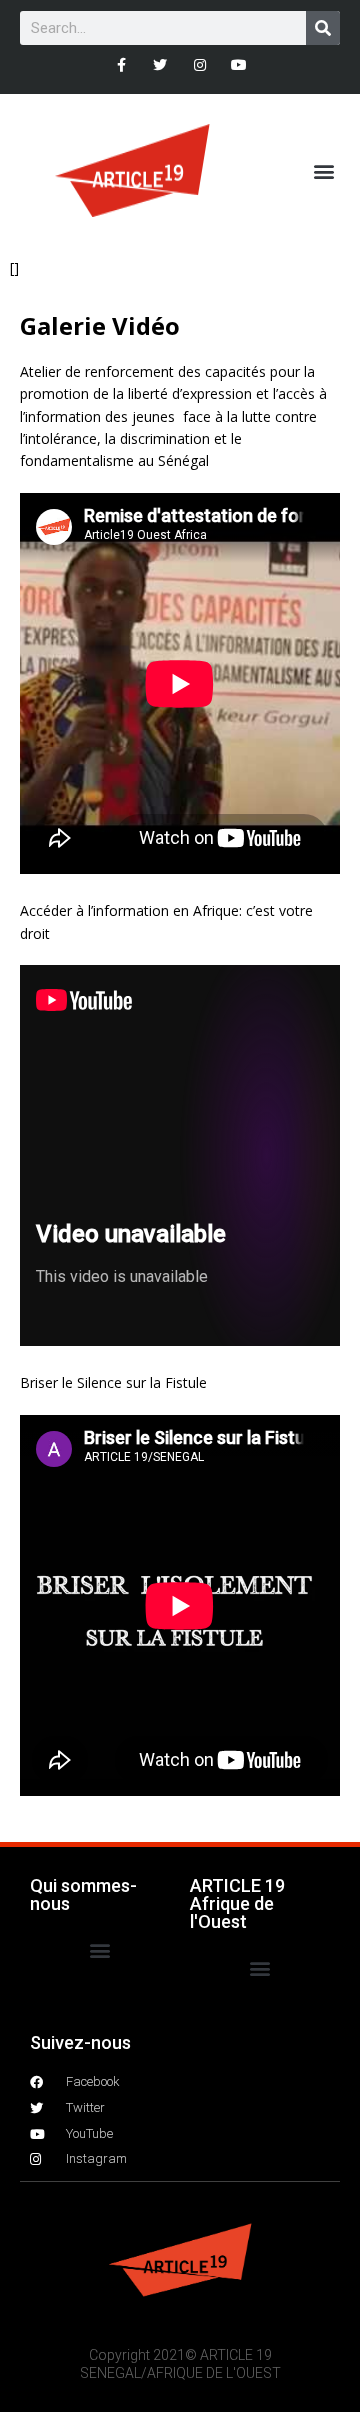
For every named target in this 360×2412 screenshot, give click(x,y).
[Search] (323, 28)
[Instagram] (199, 64)
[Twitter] (160, 64)
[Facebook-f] (121, 64)
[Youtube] (238, 64)
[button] (323, 170)
